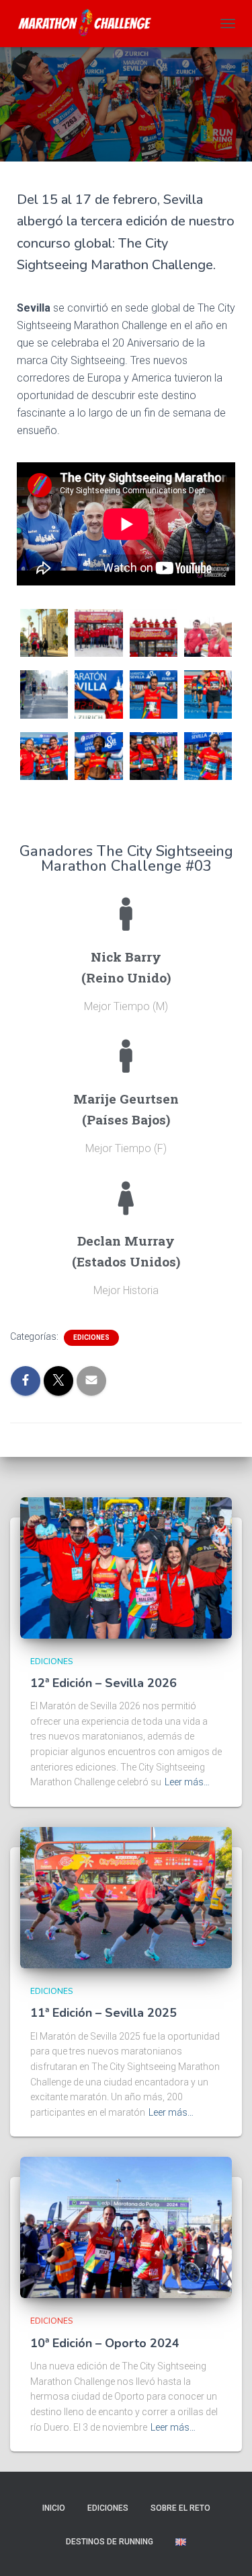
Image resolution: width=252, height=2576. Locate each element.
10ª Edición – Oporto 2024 (105, 2343)
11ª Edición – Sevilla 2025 (103, 2013)
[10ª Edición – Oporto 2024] (126, 2227)
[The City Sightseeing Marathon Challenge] (91, 24)
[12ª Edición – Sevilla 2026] (126, 1567)
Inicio (54, 2508)
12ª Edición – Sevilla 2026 (103, 1683)
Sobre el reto (180, 2508)
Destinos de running (110, 2542)
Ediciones (91, 1337)
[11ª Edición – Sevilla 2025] (126, 1897)
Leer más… (187, 1782)
